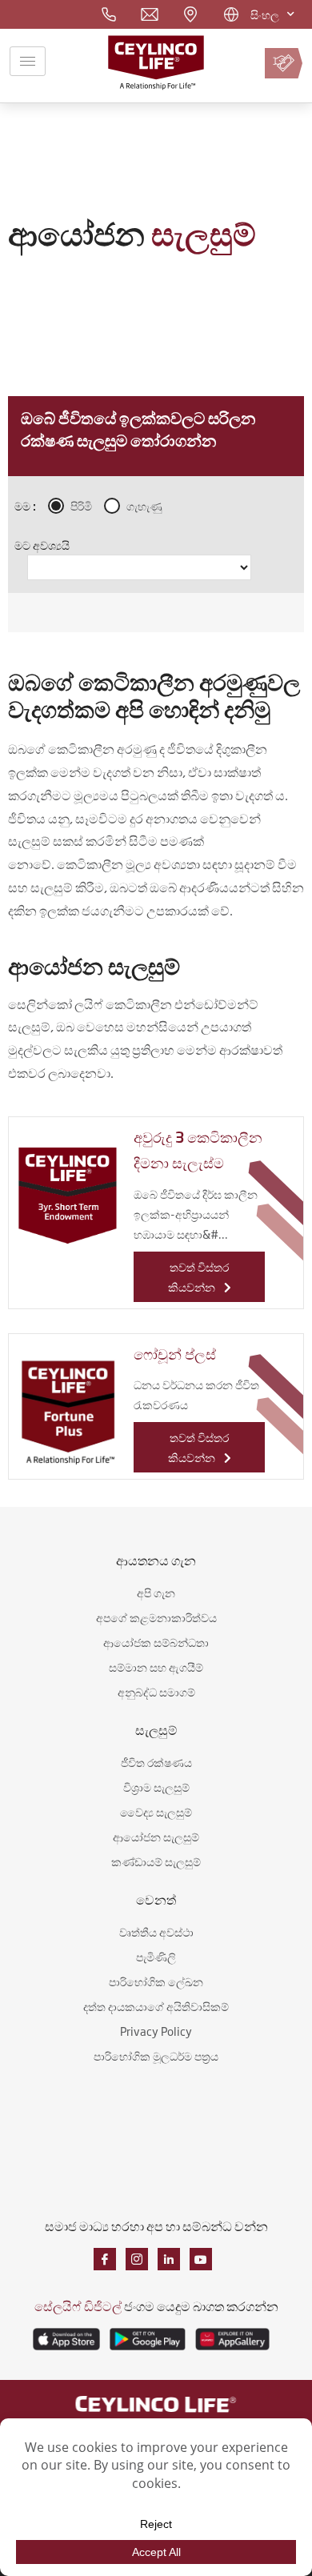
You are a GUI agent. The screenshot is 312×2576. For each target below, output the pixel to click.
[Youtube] (201, 2259)
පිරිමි (81, 506)
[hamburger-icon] (28, 61)
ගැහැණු (144, 506)
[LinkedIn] (169, 2259)
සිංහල (265, 14)
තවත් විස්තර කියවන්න (199, 1276)
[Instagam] (137, 2259)
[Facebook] (105, 2259)
